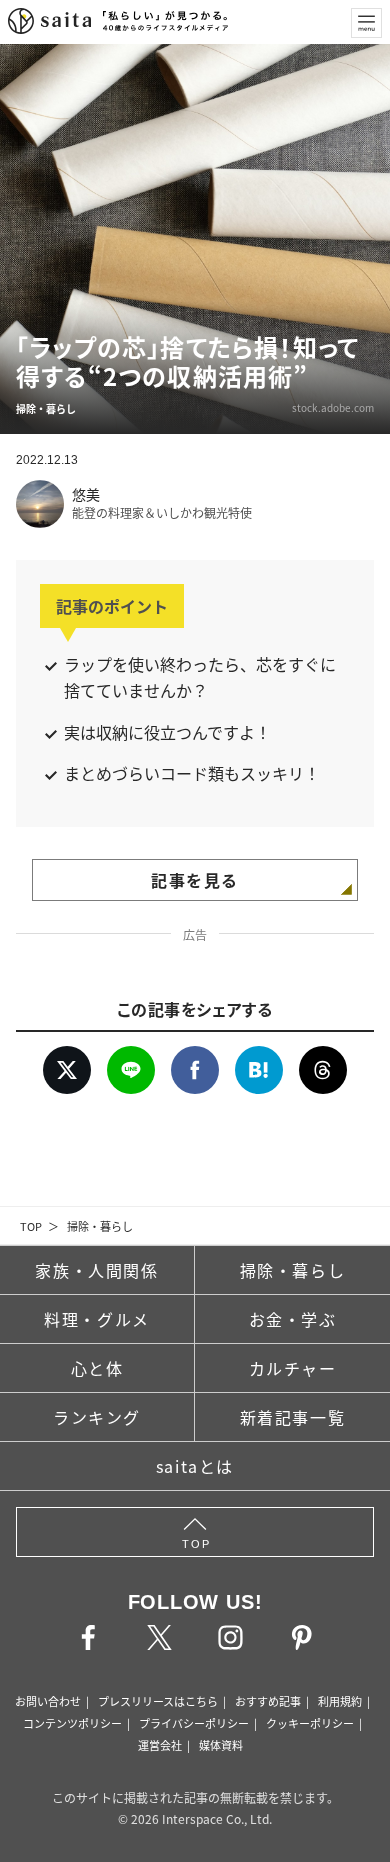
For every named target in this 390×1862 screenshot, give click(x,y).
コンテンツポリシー (72, 1723)
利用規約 (340, 1701)
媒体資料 (221, 1745)
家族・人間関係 (96, 1270)
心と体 (97, 1368)
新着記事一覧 (293, 1417)
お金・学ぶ (293, 1319)
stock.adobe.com (333, 407)
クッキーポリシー (310, 1723)
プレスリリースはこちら (158, 1701)
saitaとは (195, 1466)
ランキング (97, 1417)
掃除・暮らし (100, 1226)
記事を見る (195, 880)
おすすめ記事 (268, 1701)
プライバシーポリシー (194, 1723)
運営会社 (160, 1745)
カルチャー (293, 1368)
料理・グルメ (97, 1319)
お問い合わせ (48, 1701)
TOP (31, 1226)
